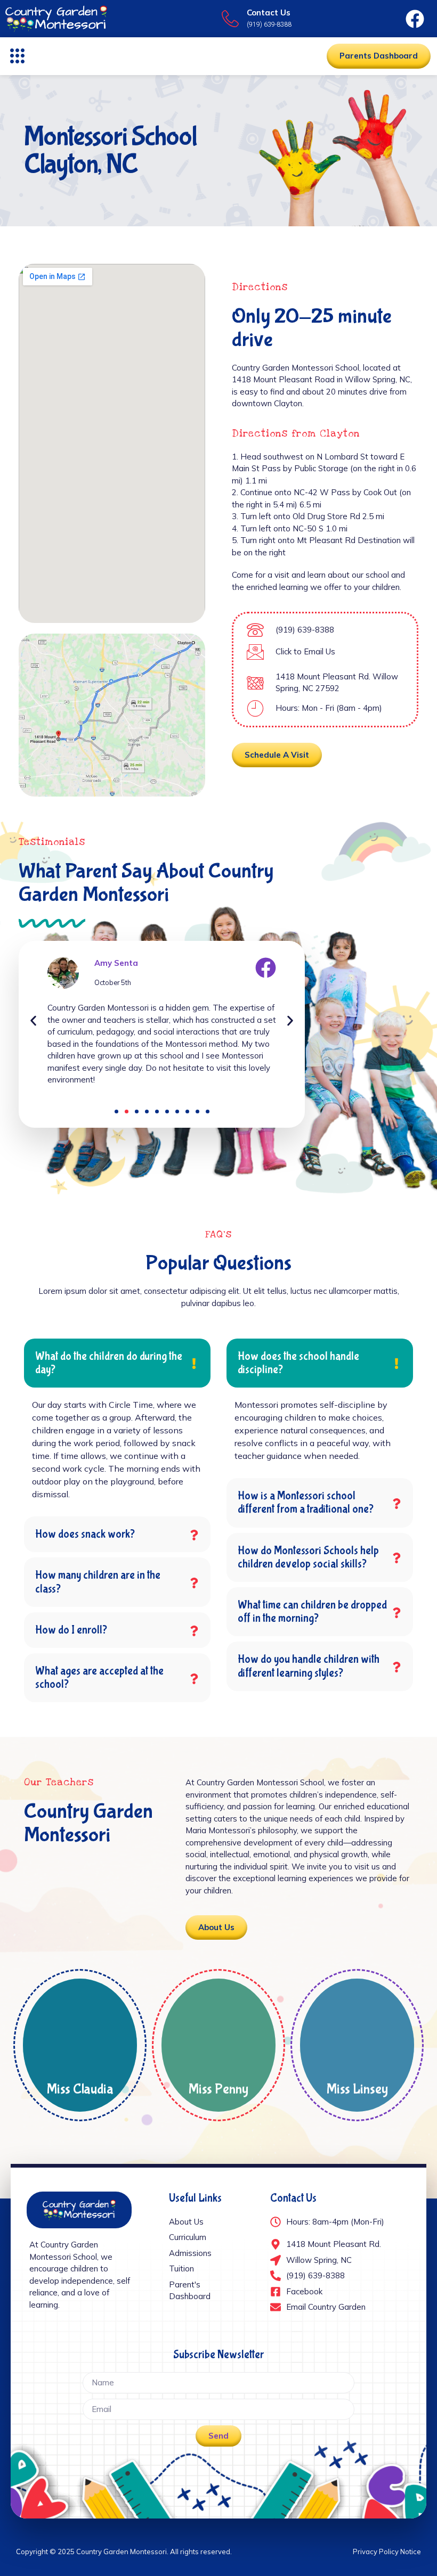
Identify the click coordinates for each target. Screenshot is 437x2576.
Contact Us (269, 13)
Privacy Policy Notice (387, 2552)
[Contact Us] (230, 19)
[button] (18, 56)
